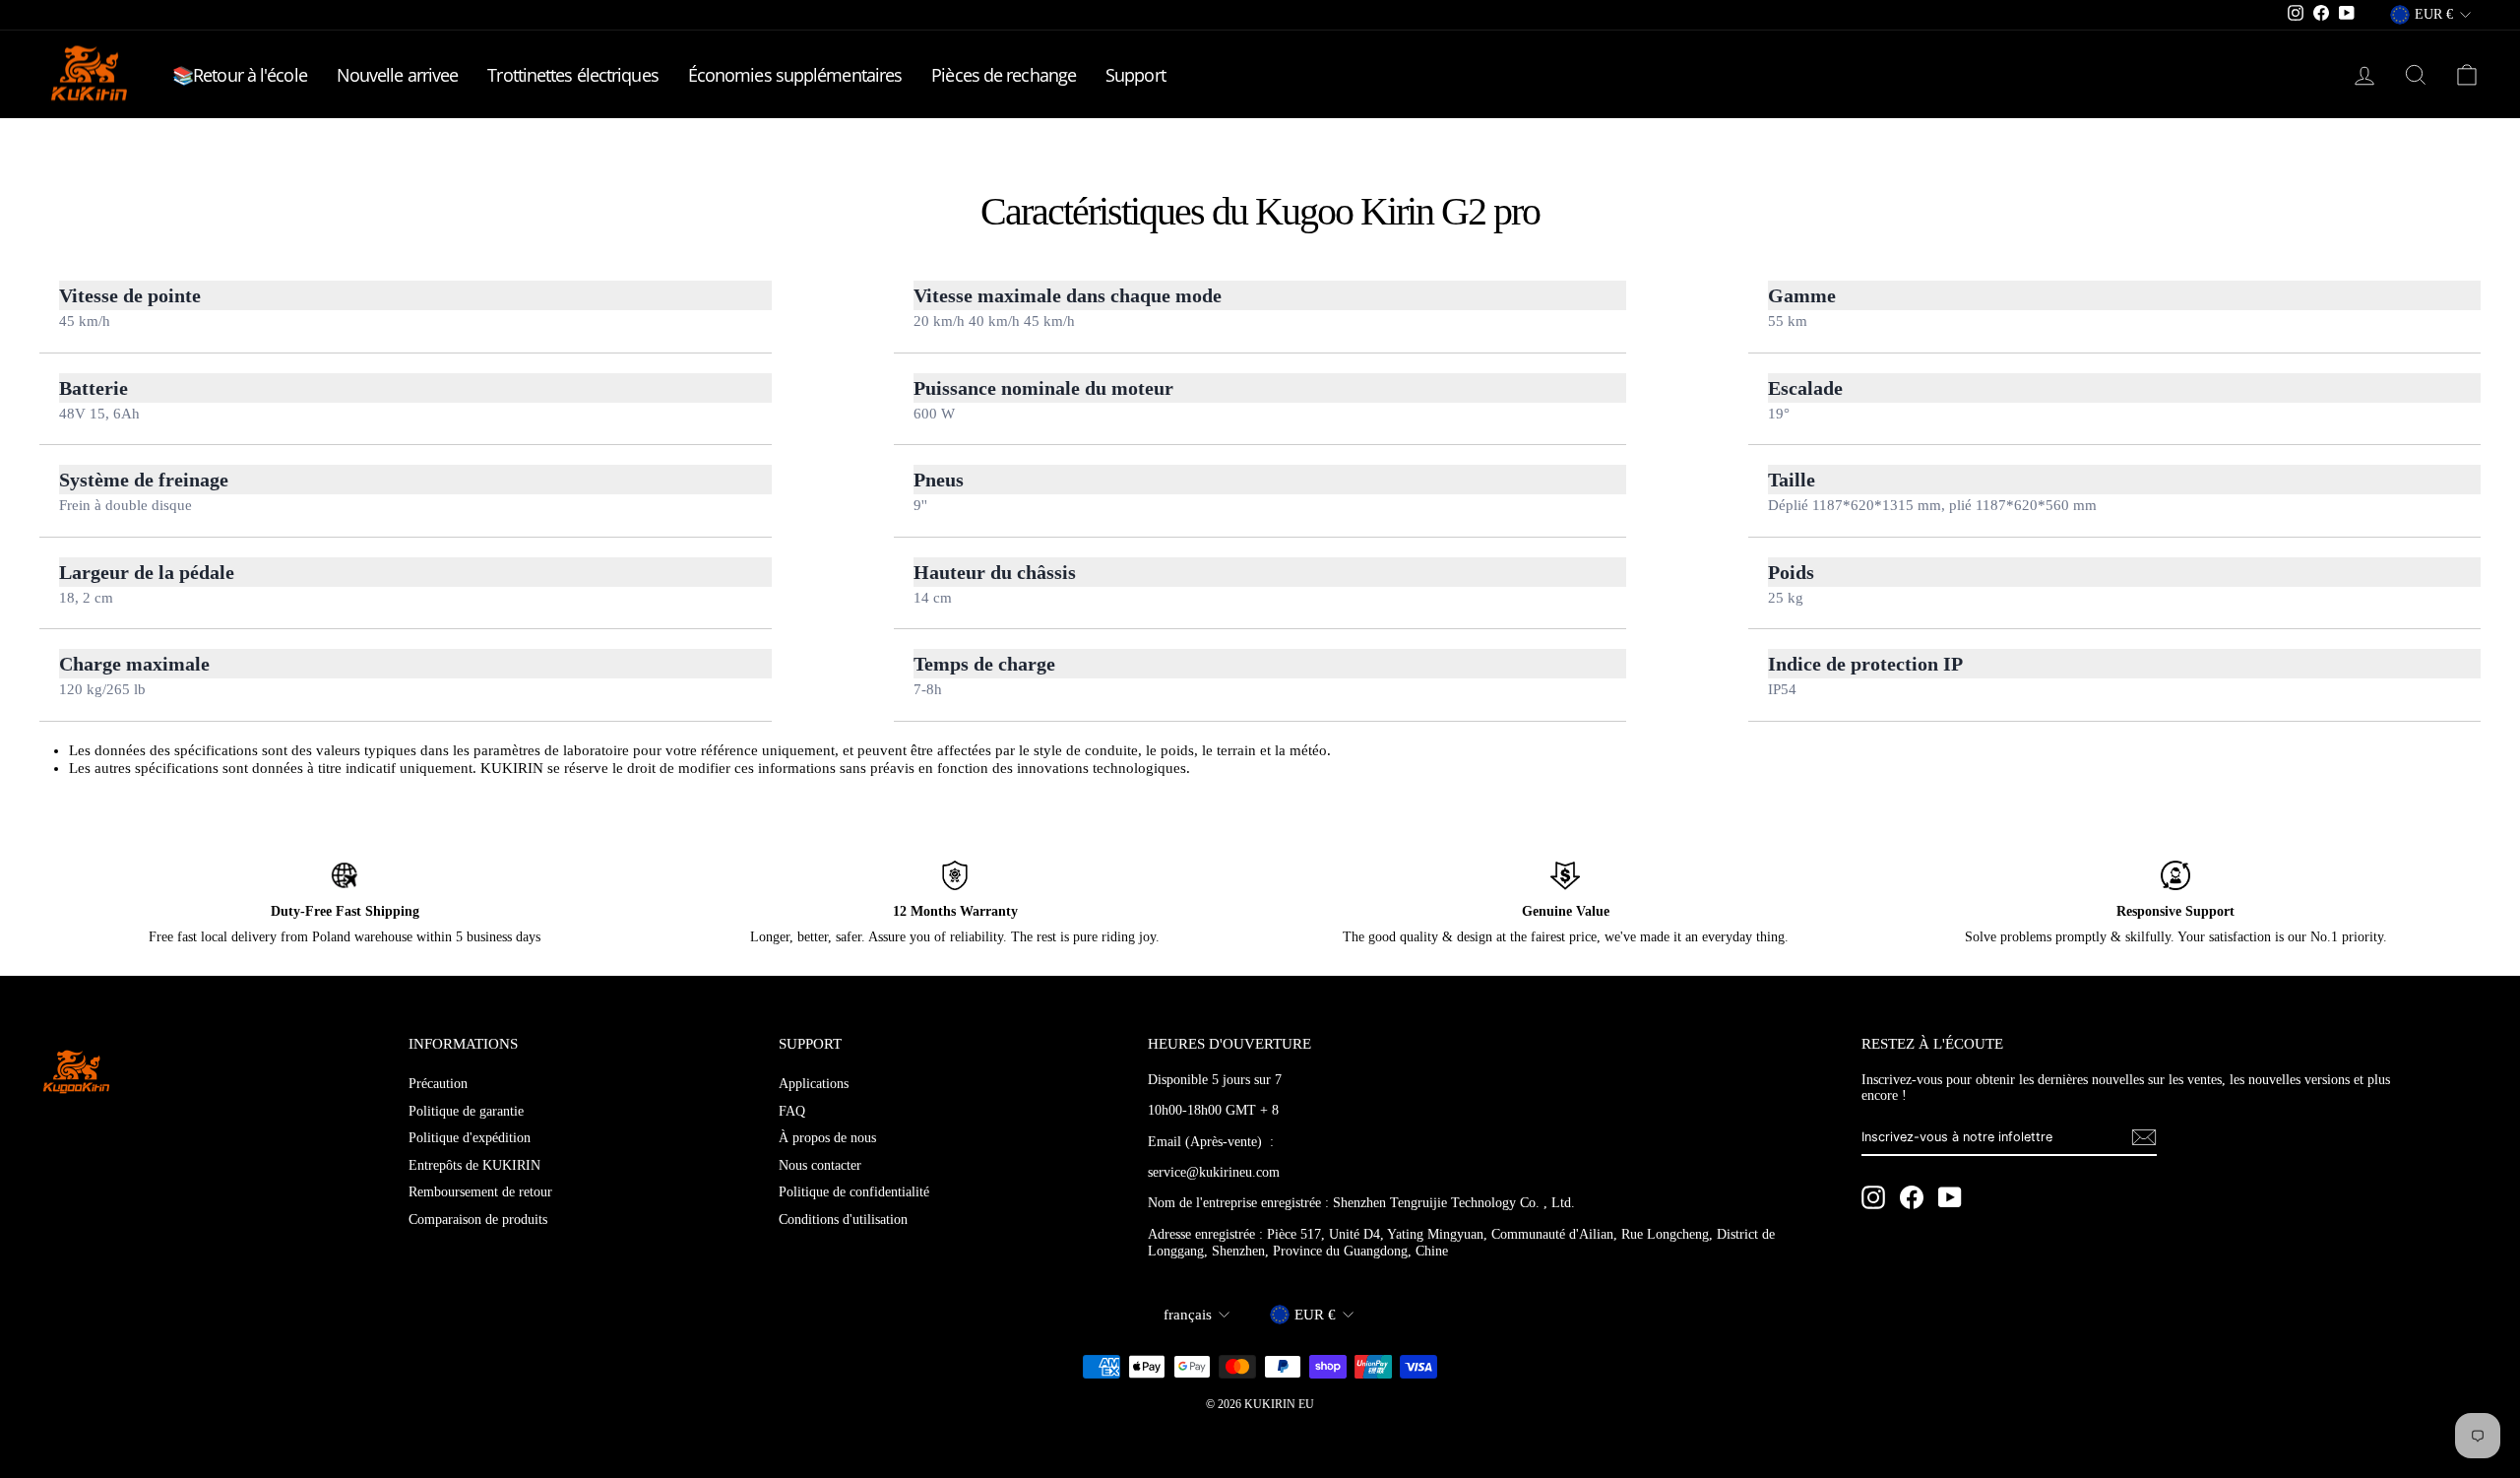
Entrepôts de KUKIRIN (474, 1165)
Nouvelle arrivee (398, 75)
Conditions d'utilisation (843, 1220)
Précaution (438, 1084)
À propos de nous (827, 1138)
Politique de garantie (466, 1111)
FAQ (792, 1111)
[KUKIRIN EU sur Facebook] (1912, 1197)
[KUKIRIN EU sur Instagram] (1873, 1197)
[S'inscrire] (2144, 1137)
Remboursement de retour (480, 1192)
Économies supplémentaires (795, 75)
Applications (814, 1084)
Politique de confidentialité (854, 1192)
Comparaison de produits (478, 1220)
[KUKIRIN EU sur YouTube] (1950, 1197)
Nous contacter (820, 1165)
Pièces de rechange (1004, 75)
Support (1135, 75)
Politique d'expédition (470, 1138)
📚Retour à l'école (240, 75)
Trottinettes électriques (572, 75)
